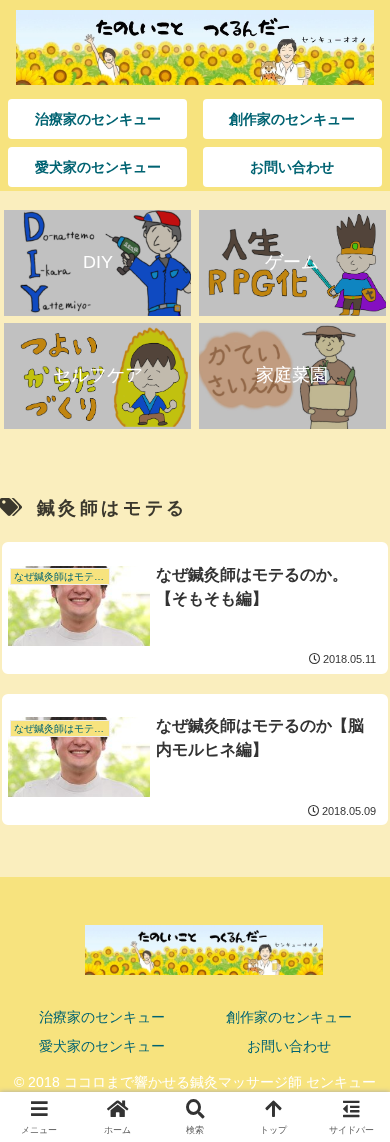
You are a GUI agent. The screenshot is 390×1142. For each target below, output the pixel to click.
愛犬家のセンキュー (102, 1046)
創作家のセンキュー (289, 1017)
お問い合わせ (289, 1046)
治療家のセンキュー (102, 1017)
